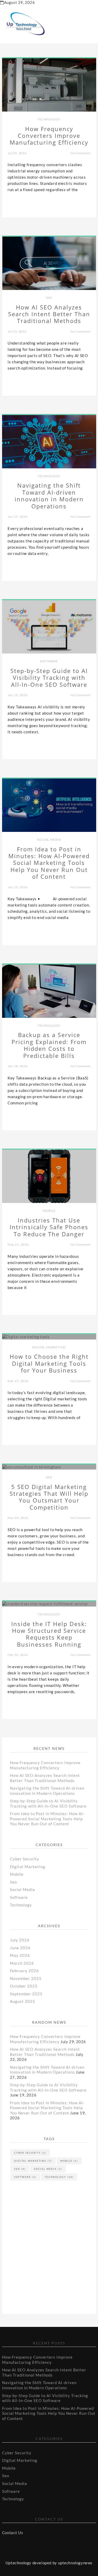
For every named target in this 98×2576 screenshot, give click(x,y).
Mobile (49, 1211)
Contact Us (13, 2533)
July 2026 (20, 1940)
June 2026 (20, 1948)
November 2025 (26, 1978)
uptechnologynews (75, 2563)
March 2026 (22, 1963)
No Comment (80, 153)
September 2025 (26, 1994)
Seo (49, 298)
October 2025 (24, 1986)
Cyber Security (25, 1859)
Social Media (49, 840)
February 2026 (24, 1971)
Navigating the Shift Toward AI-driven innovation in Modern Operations (47, 1791)
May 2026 (20, 1955)
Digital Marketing (49, 1347)
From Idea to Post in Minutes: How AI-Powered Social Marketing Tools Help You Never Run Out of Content (47, 1819)
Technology (49, 119)
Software (49, 661)
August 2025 (23, 2001)
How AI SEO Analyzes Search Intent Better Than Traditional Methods (45, 1778)
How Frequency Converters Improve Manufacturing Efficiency (45, 1765)
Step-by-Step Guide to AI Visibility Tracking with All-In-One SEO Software (48, 1803)
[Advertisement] (52, 2234)
